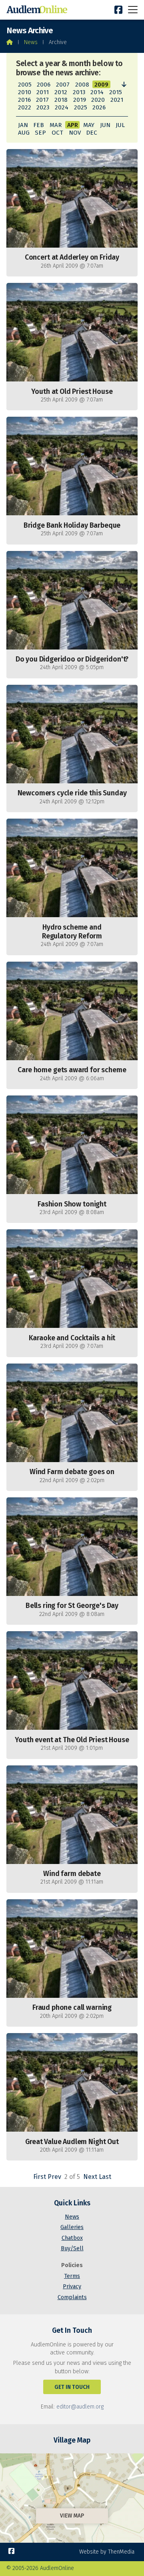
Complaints (72, 2297)
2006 (44, 85)
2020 (98, 100)
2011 (43, 92)
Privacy (72, 2287)
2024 (62, 107)
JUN (105, 125)
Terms (72, 2276)
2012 (61, 92)
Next (90, 2177)
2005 (25, 85)
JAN (23, 125)
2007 (63, 85)
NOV (75, 133)
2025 (81, 107)
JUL (120, 125)
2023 (43, 107)
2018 (61, 100)
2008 (82, 85)
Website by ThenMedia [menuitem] (107, 2552)
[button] (133, 9)
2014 (97, 92)
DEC (92, 133)
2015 (116, 92)
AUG (24, 133)
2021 (117, 100)
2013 (79, 92)
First (40, 2177)
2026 (99, 107)
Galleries (72, 2227)
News (31, 42)
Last (105, 2177)
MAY (89, 125)
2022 (25, 107)
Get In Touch (72, 2387)
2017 (42, 100)
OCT (57, 133)
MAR (56, 125)
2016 (24, 100)
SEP (40, 133)
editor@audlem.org (80, 2407)
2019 (80, 100)
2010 (25, 92)
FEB (39, 125)
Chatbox (72, 2238)
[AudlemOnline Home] (38, 10)
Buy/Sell (72, 2248)
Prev (54, 2177)
